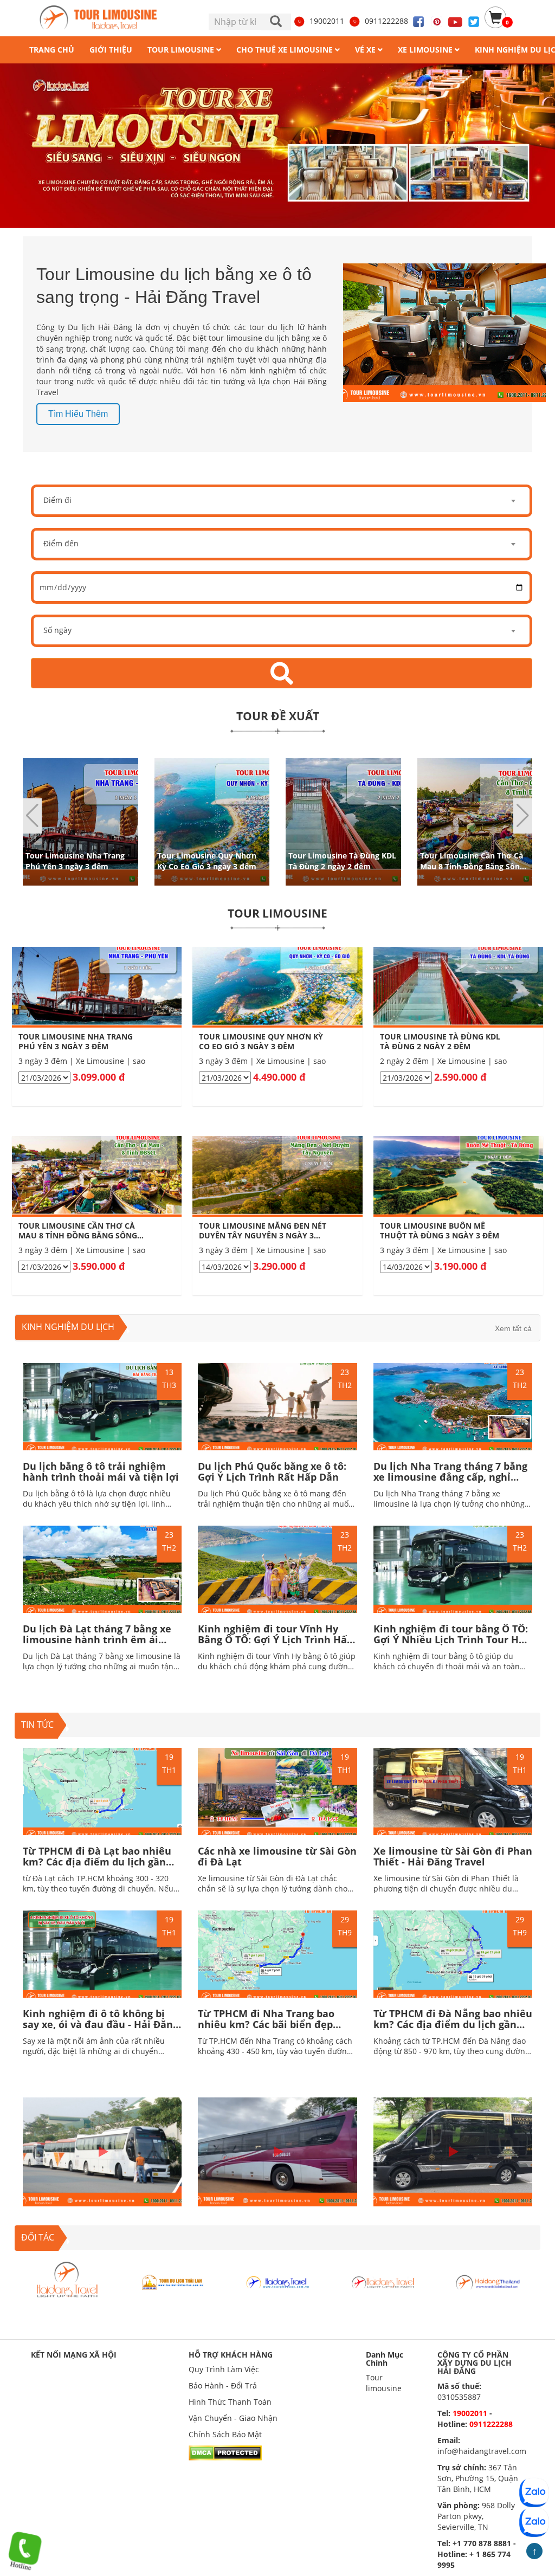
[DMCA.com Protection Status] (225, 2452)
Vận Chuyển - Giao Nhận (233, 2418)
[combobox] (282, 501)
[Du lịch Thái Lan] (67, 2281)
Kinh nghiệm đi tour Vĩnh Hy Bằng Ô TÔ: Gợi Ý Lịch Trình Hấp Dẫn (275, 1639)
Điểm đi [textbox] (57, 500)
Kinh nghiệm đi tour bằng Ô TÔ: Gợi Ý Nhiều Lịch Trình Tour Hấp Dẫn (452, 1639)
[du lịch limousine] (277, 146)
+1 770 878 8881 (482, 2543)
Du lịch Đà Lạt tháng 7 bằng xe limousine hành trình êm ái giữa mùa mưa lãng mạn (97, 1639)
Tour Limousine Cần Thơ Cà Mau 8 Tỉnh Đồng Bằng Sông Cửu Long (472, 866)
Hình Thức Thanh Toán (230, 2402)
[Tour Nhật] (277, 2281)
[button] (523, 816)
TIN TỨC (37, 1725)
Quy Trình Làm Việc (224, 2369)
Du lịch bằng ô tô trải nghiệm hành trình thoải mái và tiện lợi (101, 1471)
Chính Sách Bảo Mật (225, 2434)
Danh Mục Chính (385, 2359)
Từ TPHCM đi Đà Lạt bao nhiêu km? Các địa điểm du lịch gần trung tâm (97, 1862)
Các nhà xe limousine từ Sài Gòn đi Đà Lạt (277, 1856)
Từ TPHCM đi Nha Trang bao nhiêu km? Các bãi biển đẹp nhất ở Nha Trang (266, 2024)
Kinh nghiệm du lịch (68, 1327)
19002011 (327, 21)
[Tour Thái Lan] (383, 2281)
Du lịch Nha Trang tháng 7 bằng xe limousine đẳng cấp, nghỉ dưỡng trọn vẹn (450, 1477)
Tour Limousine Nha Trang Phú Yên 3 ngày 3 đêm (75, 860)
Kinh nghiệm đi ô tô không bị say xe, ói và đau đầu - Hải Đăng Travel (101, 2024)
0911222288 (386, 21)
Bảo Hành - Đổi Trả (223, 2385)
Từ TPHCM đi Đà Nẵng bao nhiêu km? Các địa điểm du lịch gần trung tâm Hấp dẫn (453, 2024)
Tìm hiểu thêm (78, 414)
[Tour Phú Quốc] (172, 2281)
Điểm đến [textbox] (61, 543)
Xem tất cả (513, 1328)
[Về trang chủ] (102, 18)
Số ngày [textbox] (57, 630)
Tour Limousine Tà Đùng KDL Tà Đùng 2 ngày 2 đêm (342, 860)
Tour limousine (384, 2383)
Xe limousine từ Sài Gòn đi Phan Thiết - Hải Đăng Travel (453, 1856)
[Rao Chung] (488, 2281)
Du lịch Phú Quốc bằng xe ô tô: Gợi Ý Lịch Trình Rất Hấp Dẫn (272, 1471)
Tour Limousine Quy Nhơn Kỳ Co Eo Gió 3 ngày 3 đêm (207, 860)
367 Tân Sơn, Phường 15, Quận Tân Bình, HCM (478, 2478)
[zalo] (534, 2522)
